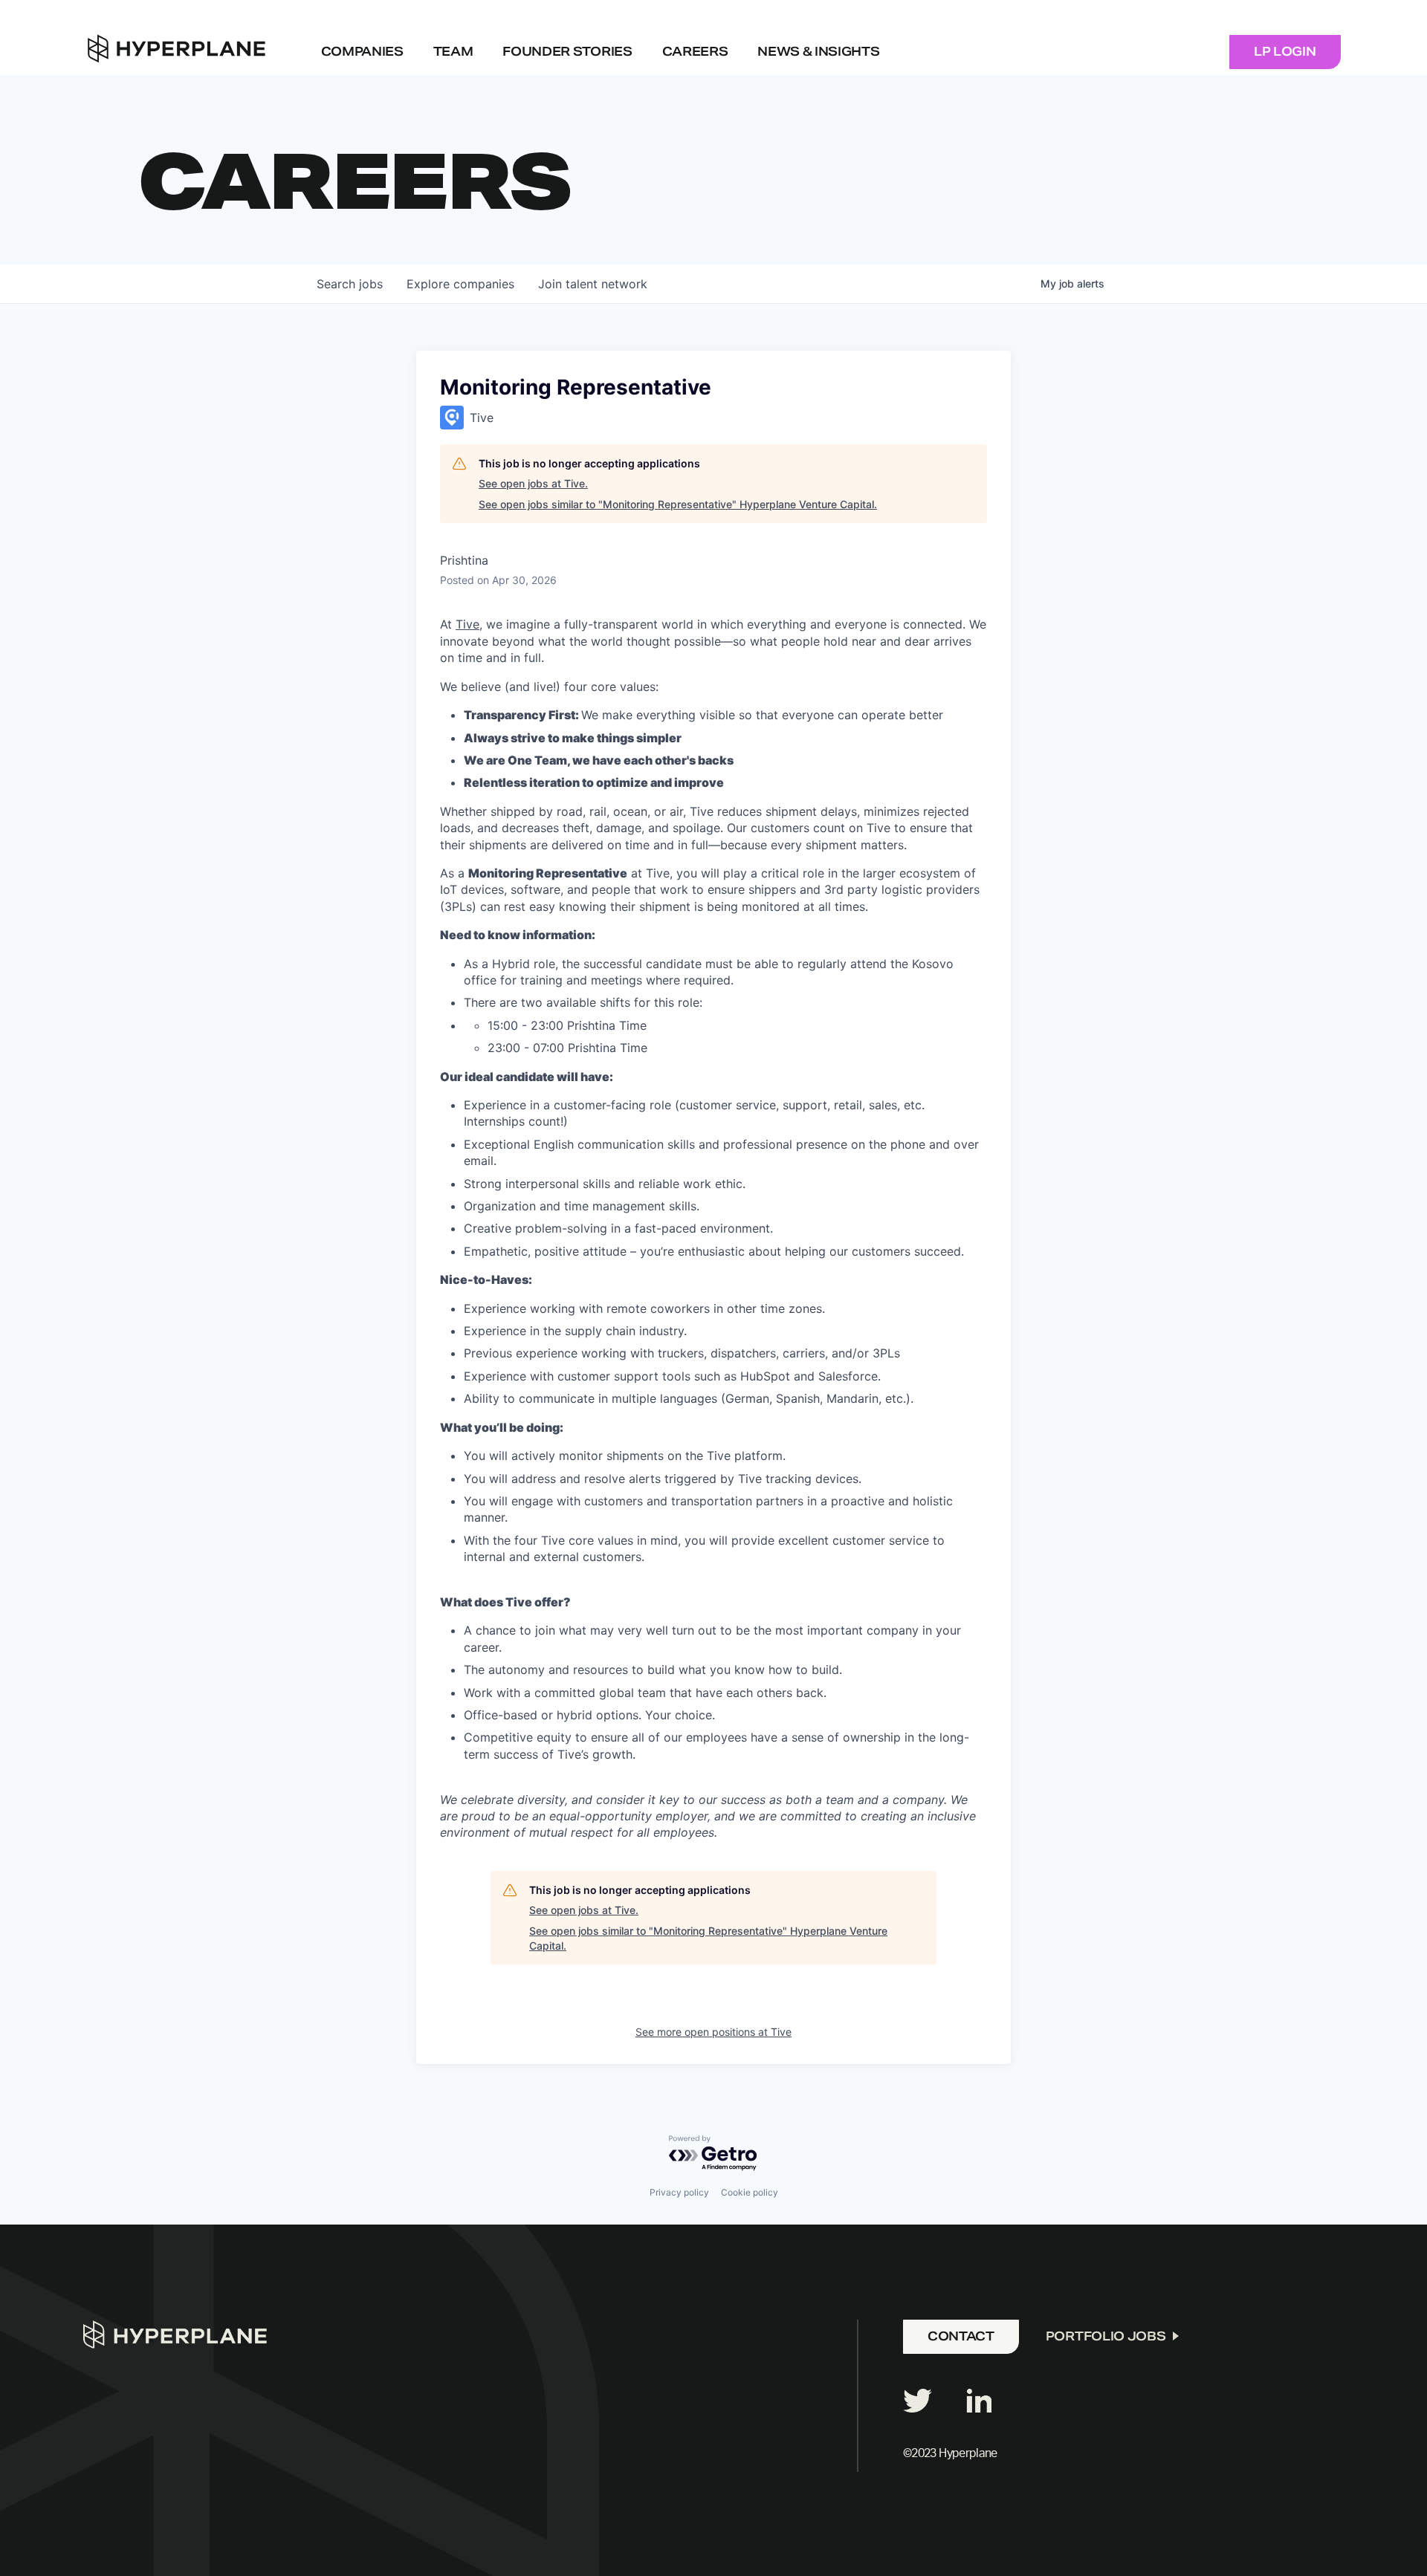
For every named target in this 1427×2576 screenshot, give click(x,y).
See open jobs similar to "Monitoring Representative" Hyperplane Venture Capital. (678, 504)
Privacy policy (679, 2192)
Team (453, 52)
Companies (362, 52)
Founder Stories (567, 52)
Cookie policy (750, 2192)
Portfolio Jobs (1106, 2336)
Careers (695, 52)
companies (460, 284)
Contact (961, 2336)
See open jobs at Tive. (533, 483)
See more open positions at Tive (713, 2032)
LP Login (1285, 52)
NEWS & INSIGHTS (818, 52)
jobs (350, 284)
